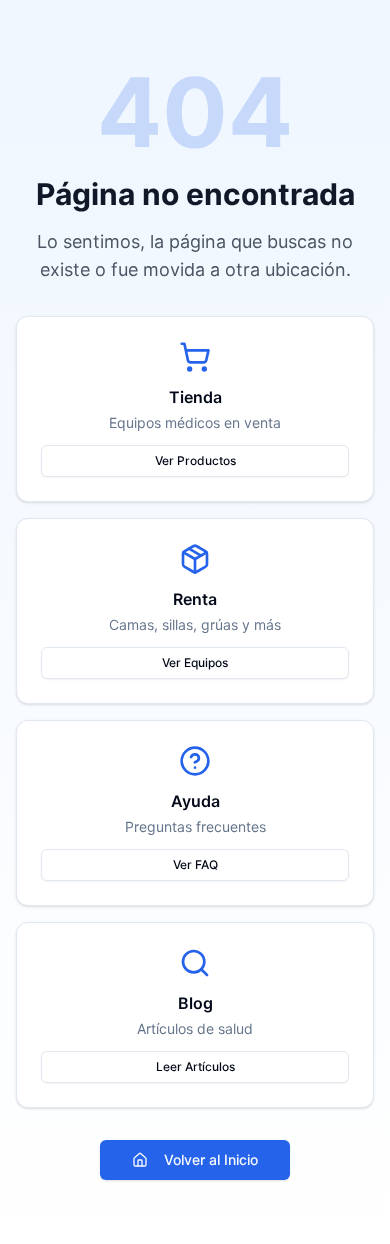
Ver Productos (195, 460)
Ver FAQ (195, 864)
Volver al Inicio (211, 1159)
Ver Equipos (195, 662)
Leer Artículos (195, 1066)
